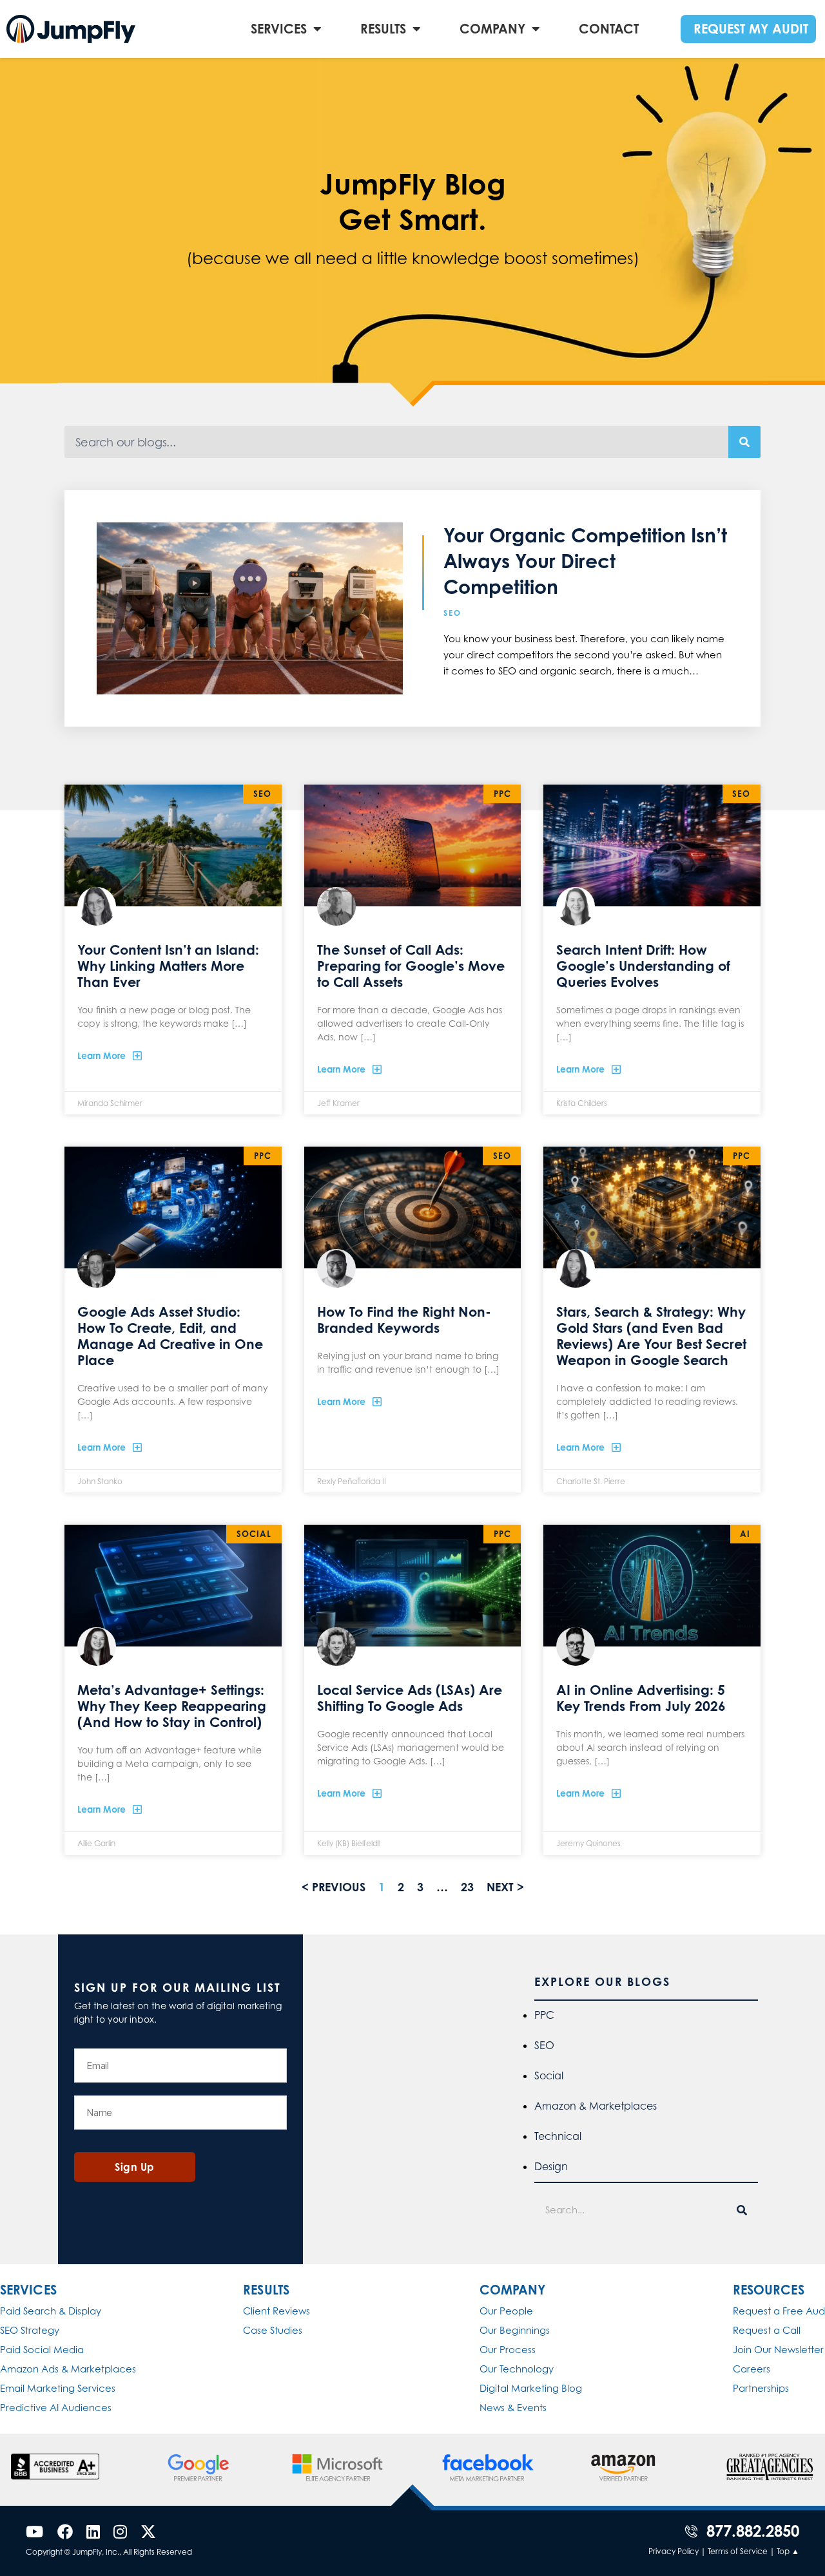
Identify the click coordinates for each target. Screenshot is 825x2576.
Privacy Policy (674, 2551)
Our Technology (517, 2369)
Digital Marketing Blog (531, 2388)
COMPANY (492, 29)
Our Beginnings (515, 2330)
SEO (452, 613)
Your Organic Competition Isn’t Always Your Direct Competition (585, 561)
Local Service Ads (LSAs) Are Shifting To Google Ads (410, 1698)
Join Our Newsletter (778, 2350)
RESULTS (383, 29)
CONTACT (609, 29)
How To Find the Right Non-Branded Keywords (404, 1320)
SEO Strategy (30, 2330)
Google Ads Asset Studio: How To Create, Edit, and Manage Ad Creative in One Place (170, 1336)
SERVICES (279, 29)
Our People (506, 2311)
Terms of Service (738, 2551)
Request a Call (767, 2330)
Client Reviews (277, 2311)
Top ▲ (788, 2551)
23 (467, 1887)
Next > (505, 1887)
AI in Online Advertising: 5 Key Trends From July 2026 (641, 1698)
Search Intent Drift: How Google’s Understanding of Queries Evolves (643, 966)
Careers (752, 2369)
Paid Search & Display (51, 2311)
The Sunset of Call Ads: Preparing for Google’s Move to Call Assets (411, 966)
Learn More (103, 1055)
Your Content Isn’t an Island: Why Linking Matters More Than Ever (168, 966)
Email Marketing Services (58, 2388)
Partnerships (761, 2388)
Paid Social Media (42, 2350)
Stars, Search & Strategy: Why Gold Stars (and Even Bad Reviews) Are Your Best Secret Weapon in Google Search (651, 1336)
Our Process (508, 2350)
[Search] (744, 442)
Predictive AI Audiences (56, 2408)
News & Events (513, 2408)
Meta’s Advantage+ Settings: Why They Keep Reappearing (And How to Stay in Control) (172, 1706)
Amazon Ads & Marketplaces (68, 2369)
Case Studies (273, 2330)
